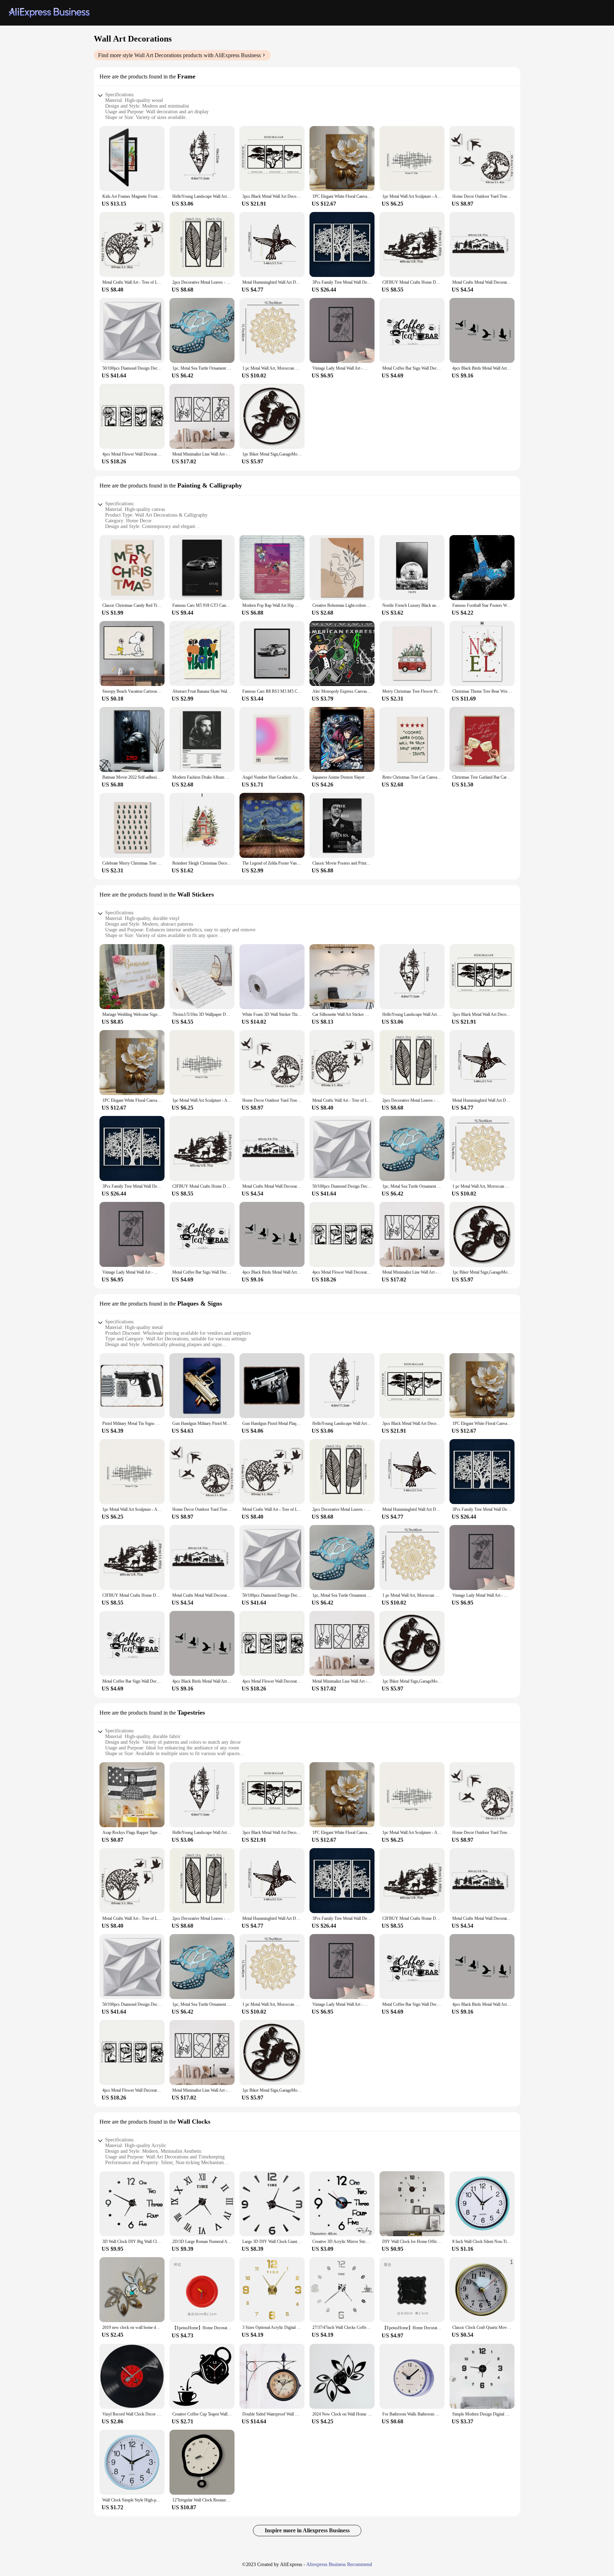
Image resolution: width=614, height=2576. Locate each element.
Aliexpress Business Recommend (339, 2564)
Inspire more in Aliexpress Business (307, 2530)
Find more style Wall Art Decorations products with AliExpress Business (179, 55)
